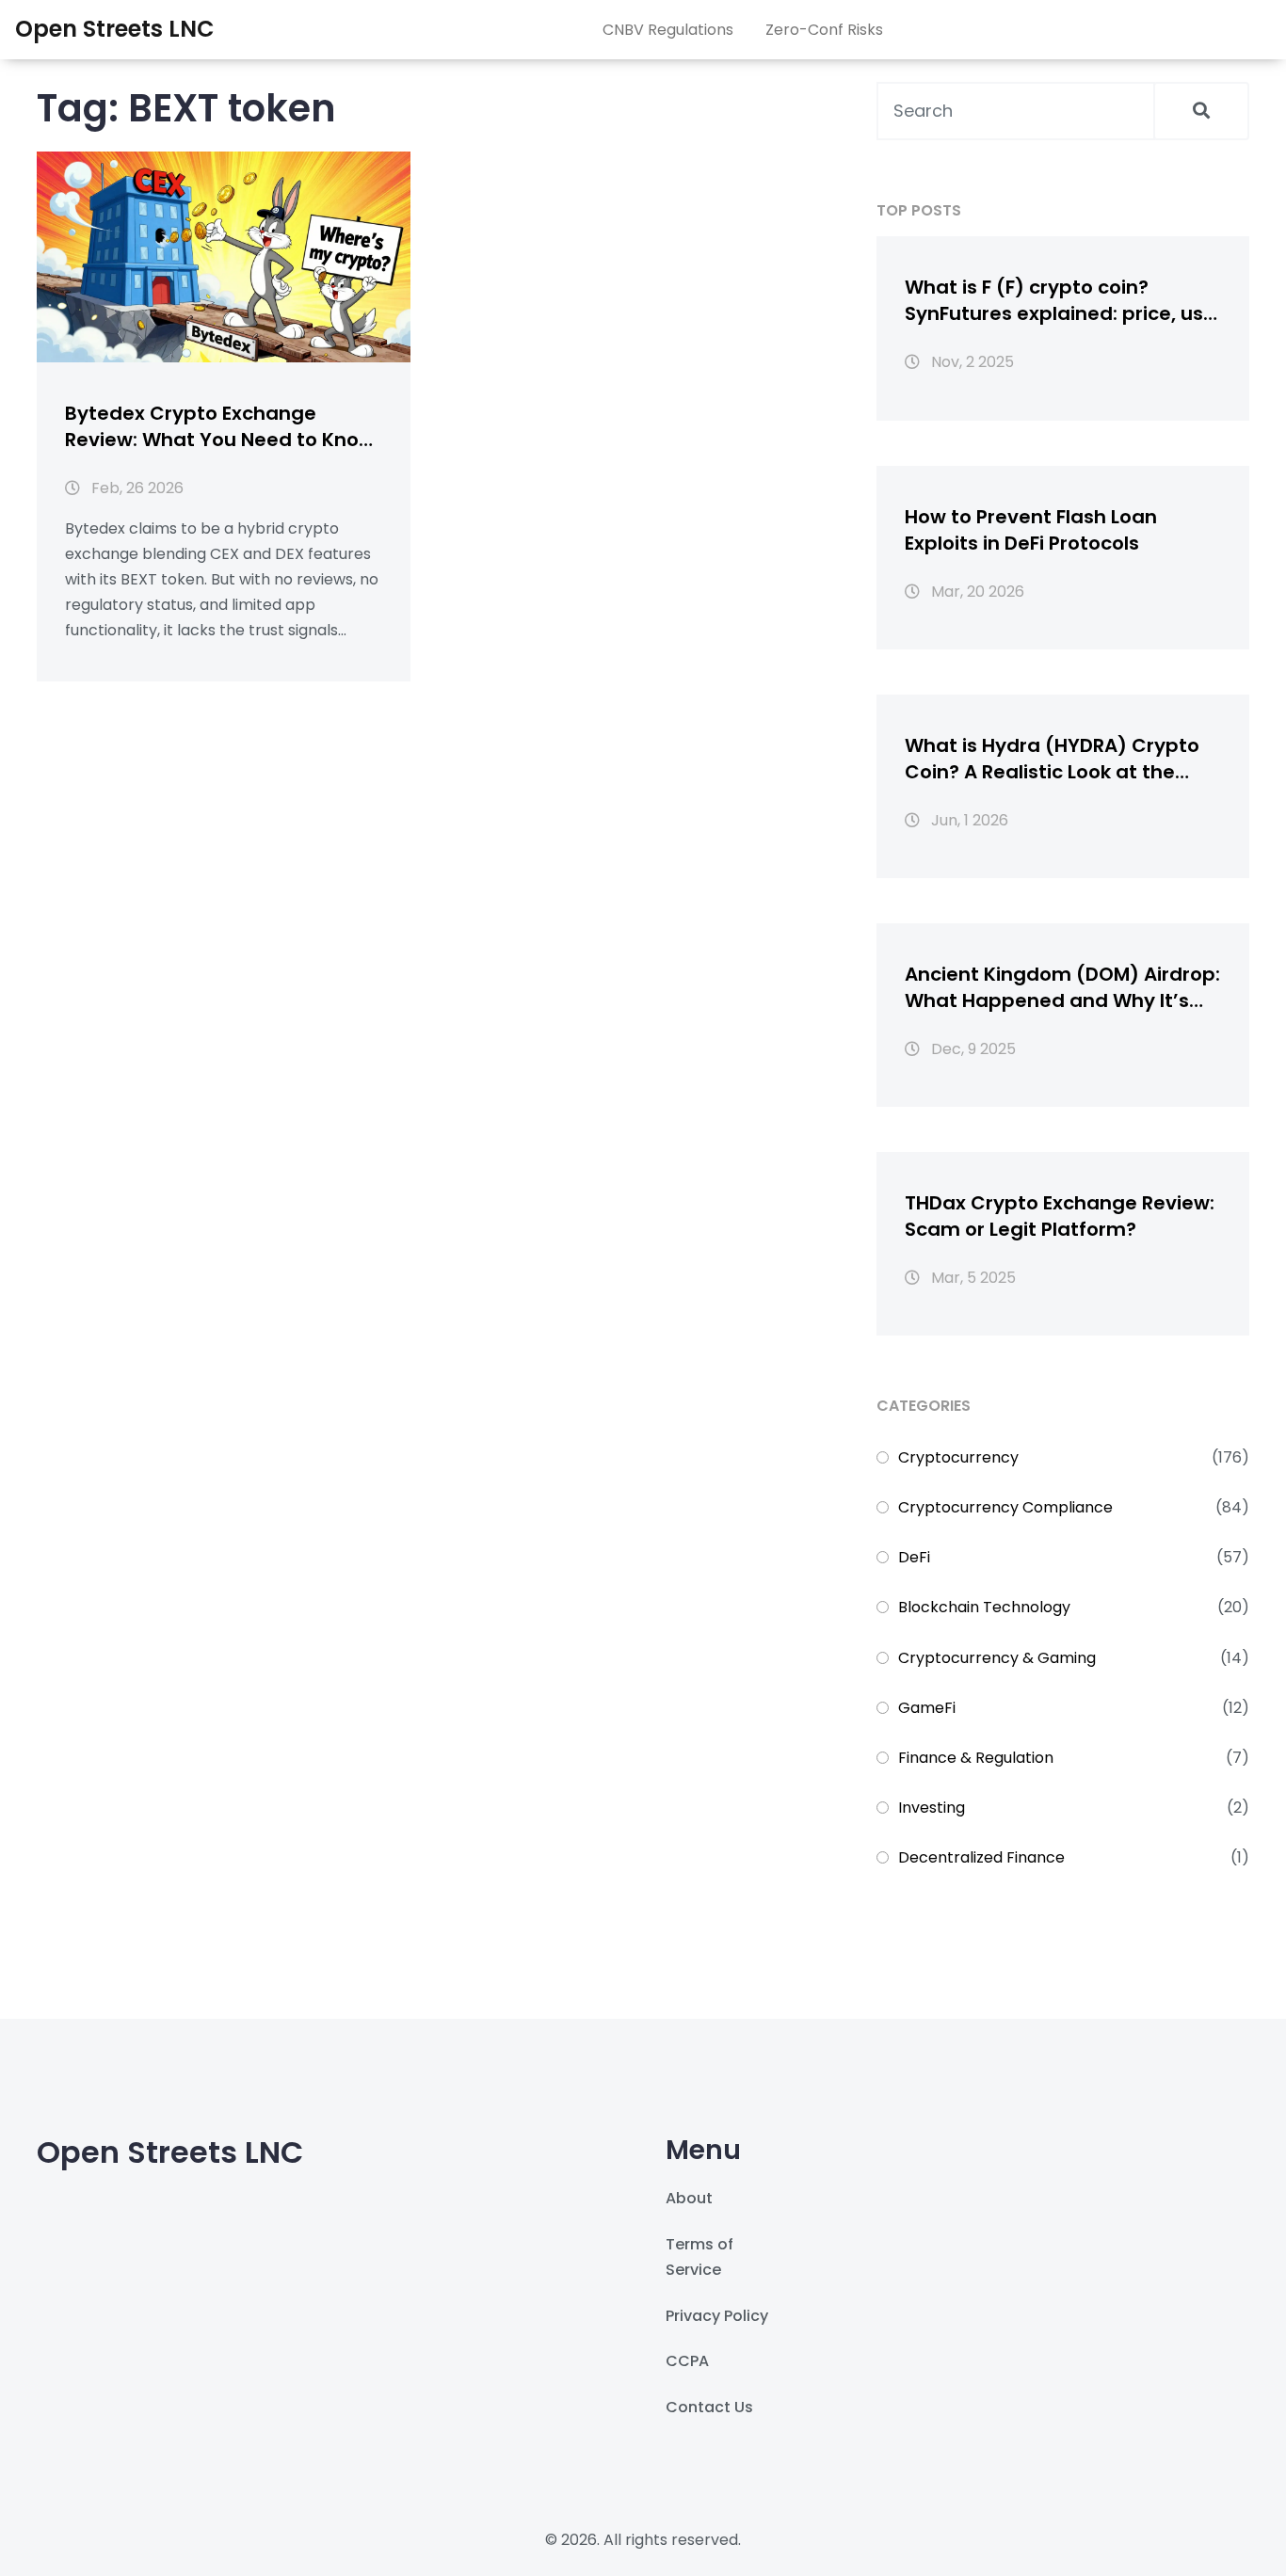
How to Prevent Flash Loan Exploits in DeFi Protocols (1031, 530)
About (689, 2198)
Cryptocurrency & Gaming (997, 1658)
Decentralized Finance (981, 1857)
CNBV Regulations (668, 30)
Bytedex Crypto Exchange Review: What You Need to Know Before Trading (220, 426)
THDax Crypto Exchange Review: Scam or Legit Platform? (1060, 1216)
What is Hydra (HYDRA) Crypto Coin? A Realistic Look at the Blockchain (1052, 759)
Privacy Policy (717, 2316)
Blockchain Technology (984, 1607)
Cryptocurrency (958, 1457)
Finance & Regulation (976, 1758)
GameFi (927, 1708)
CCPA (687, 2361)
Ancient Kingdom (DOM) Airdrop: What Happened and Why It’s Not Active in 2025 (1062, 987)
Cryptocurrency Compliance (1005, 1507)
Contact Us (709, 2407)
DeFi (914, 1557)
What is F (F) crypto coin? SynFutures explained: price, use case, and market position (1060, 300)
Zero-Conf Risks (824, 30)
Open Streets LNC (115, 29)
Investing (932, 1808)
